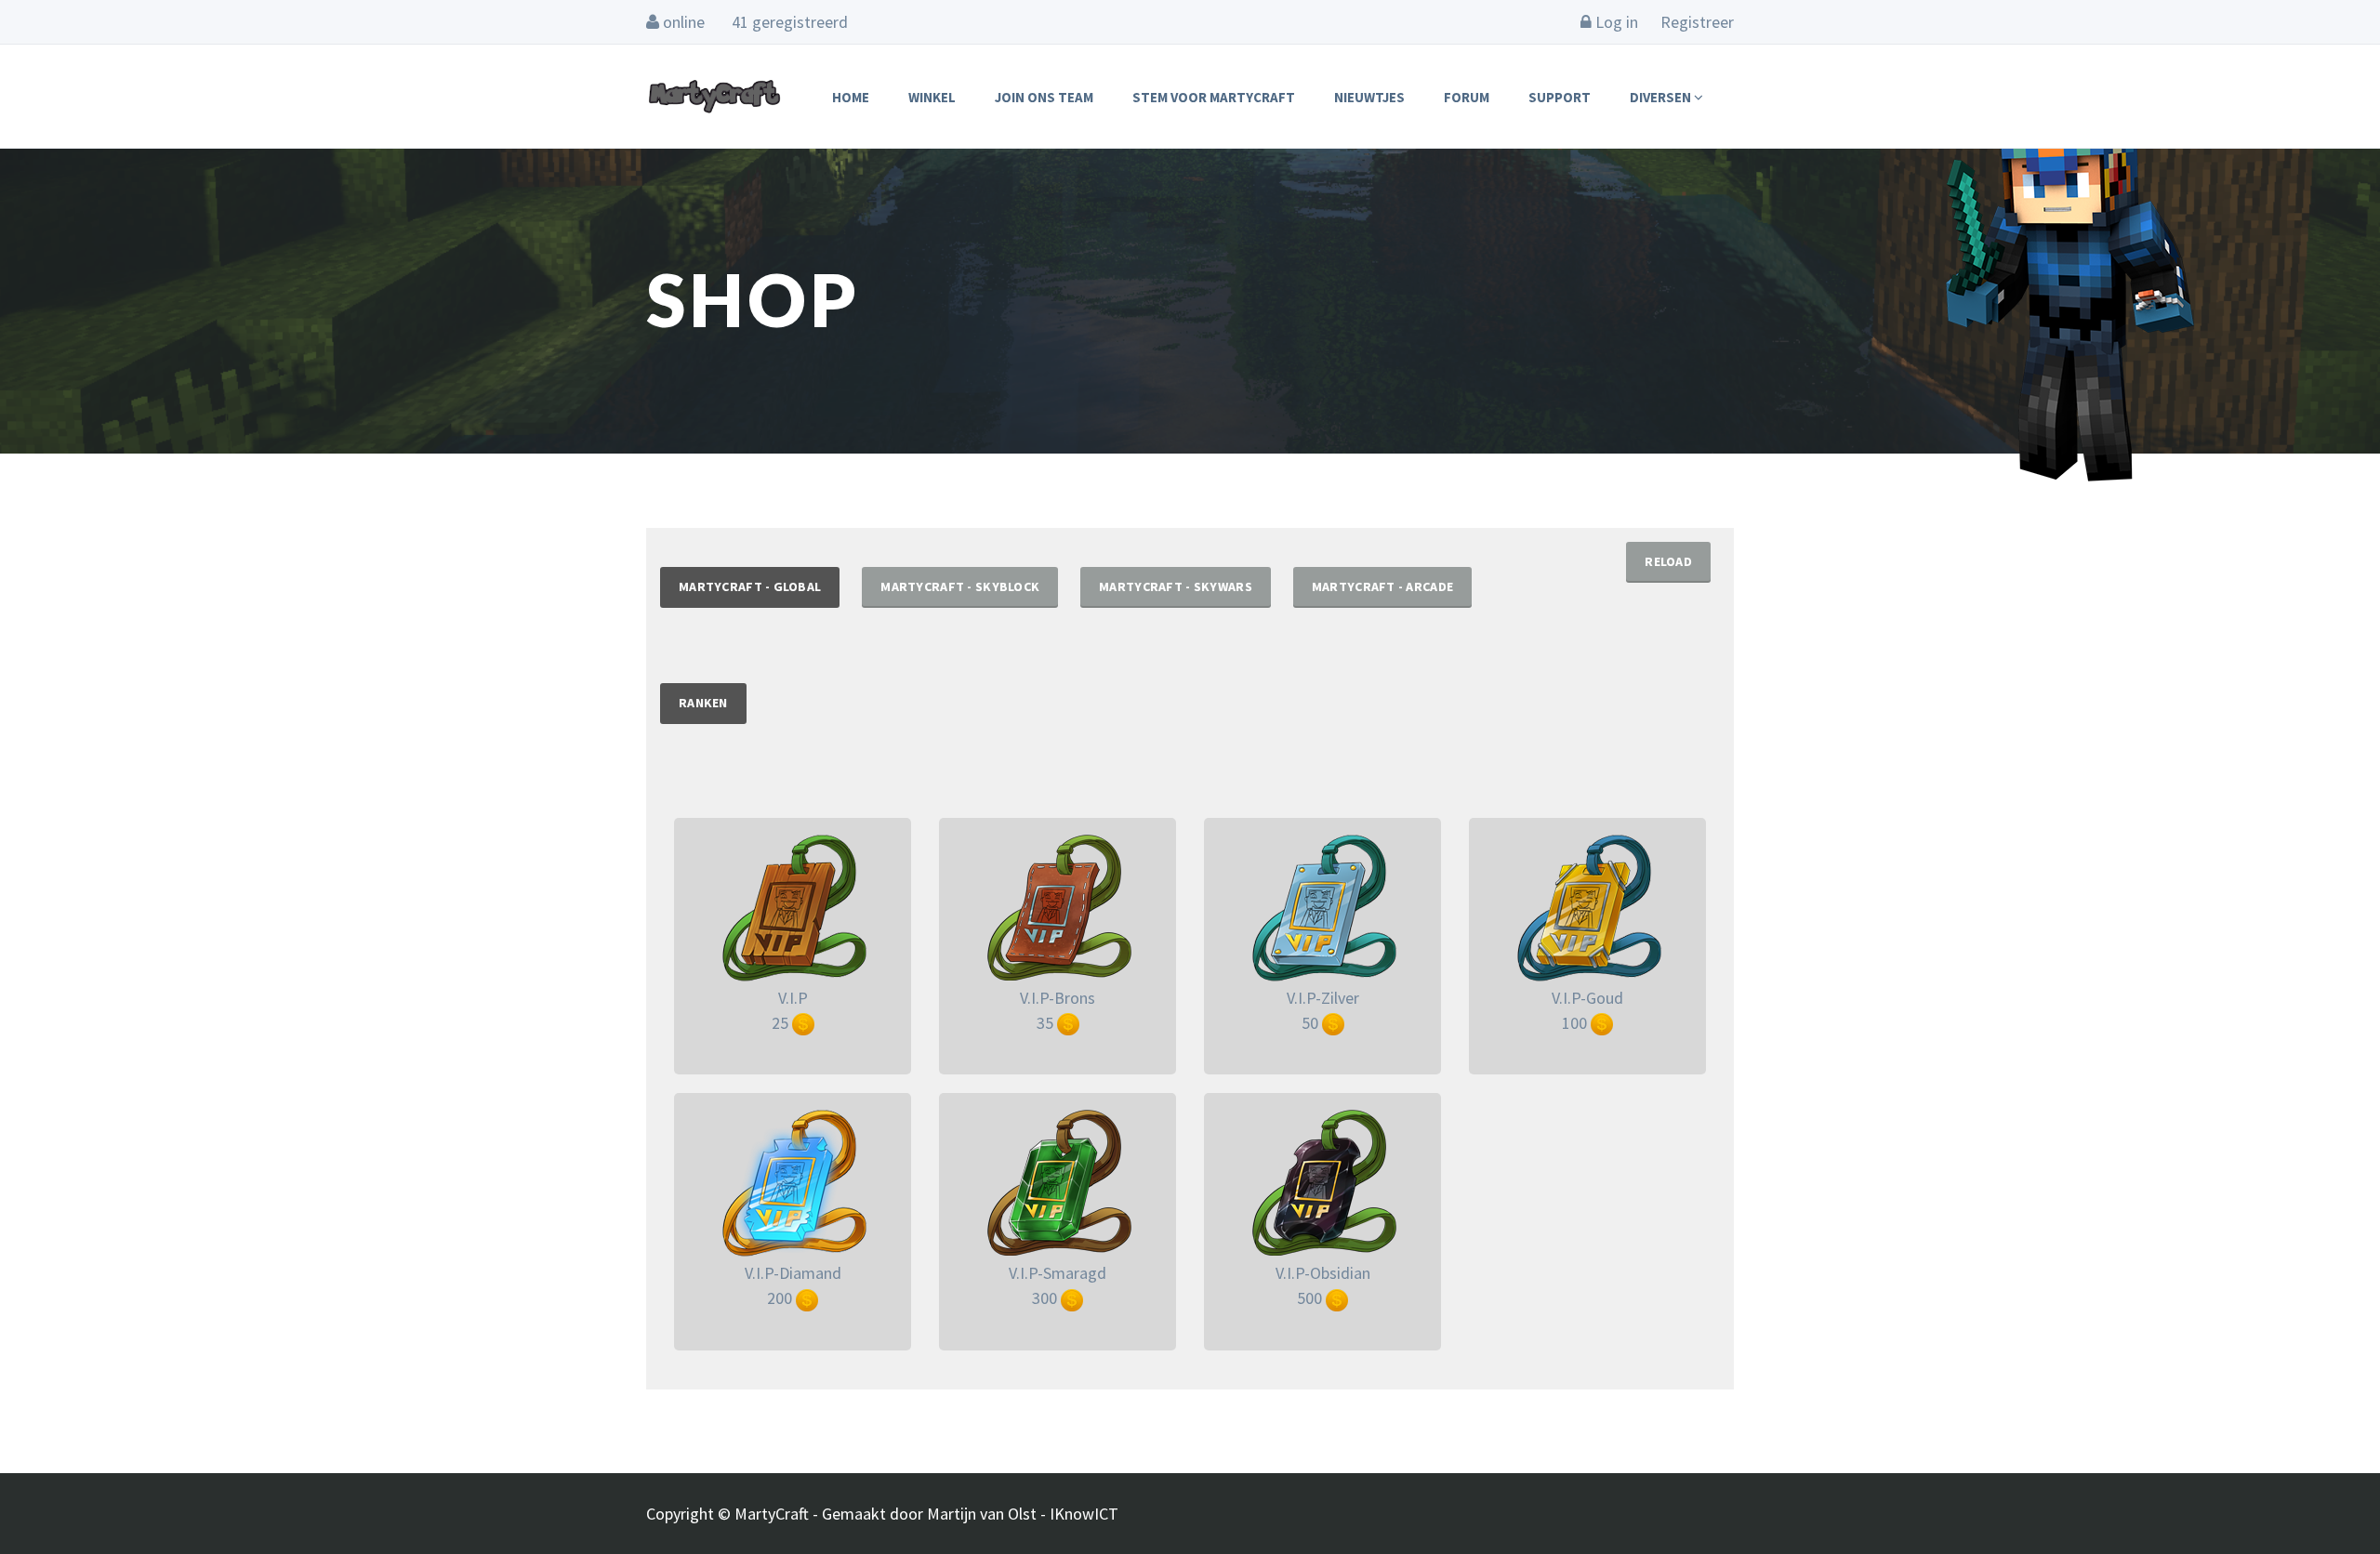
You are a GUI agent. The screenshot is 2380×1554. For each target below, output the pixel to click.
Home (851, 97)
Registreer (1697, 22)
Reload (1668, 561)
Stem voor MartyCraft (1214, 97)
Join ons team (1044, 97)
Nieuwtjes (1369, 97)
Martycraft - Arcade (1382, 586)
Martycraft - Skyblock (960, 586)
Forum (1467, 97)
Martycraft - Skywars (1176, 586)
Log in (1615, 22)
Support (1560, 97)
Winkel (932, 97)
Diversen (1662, 97)
